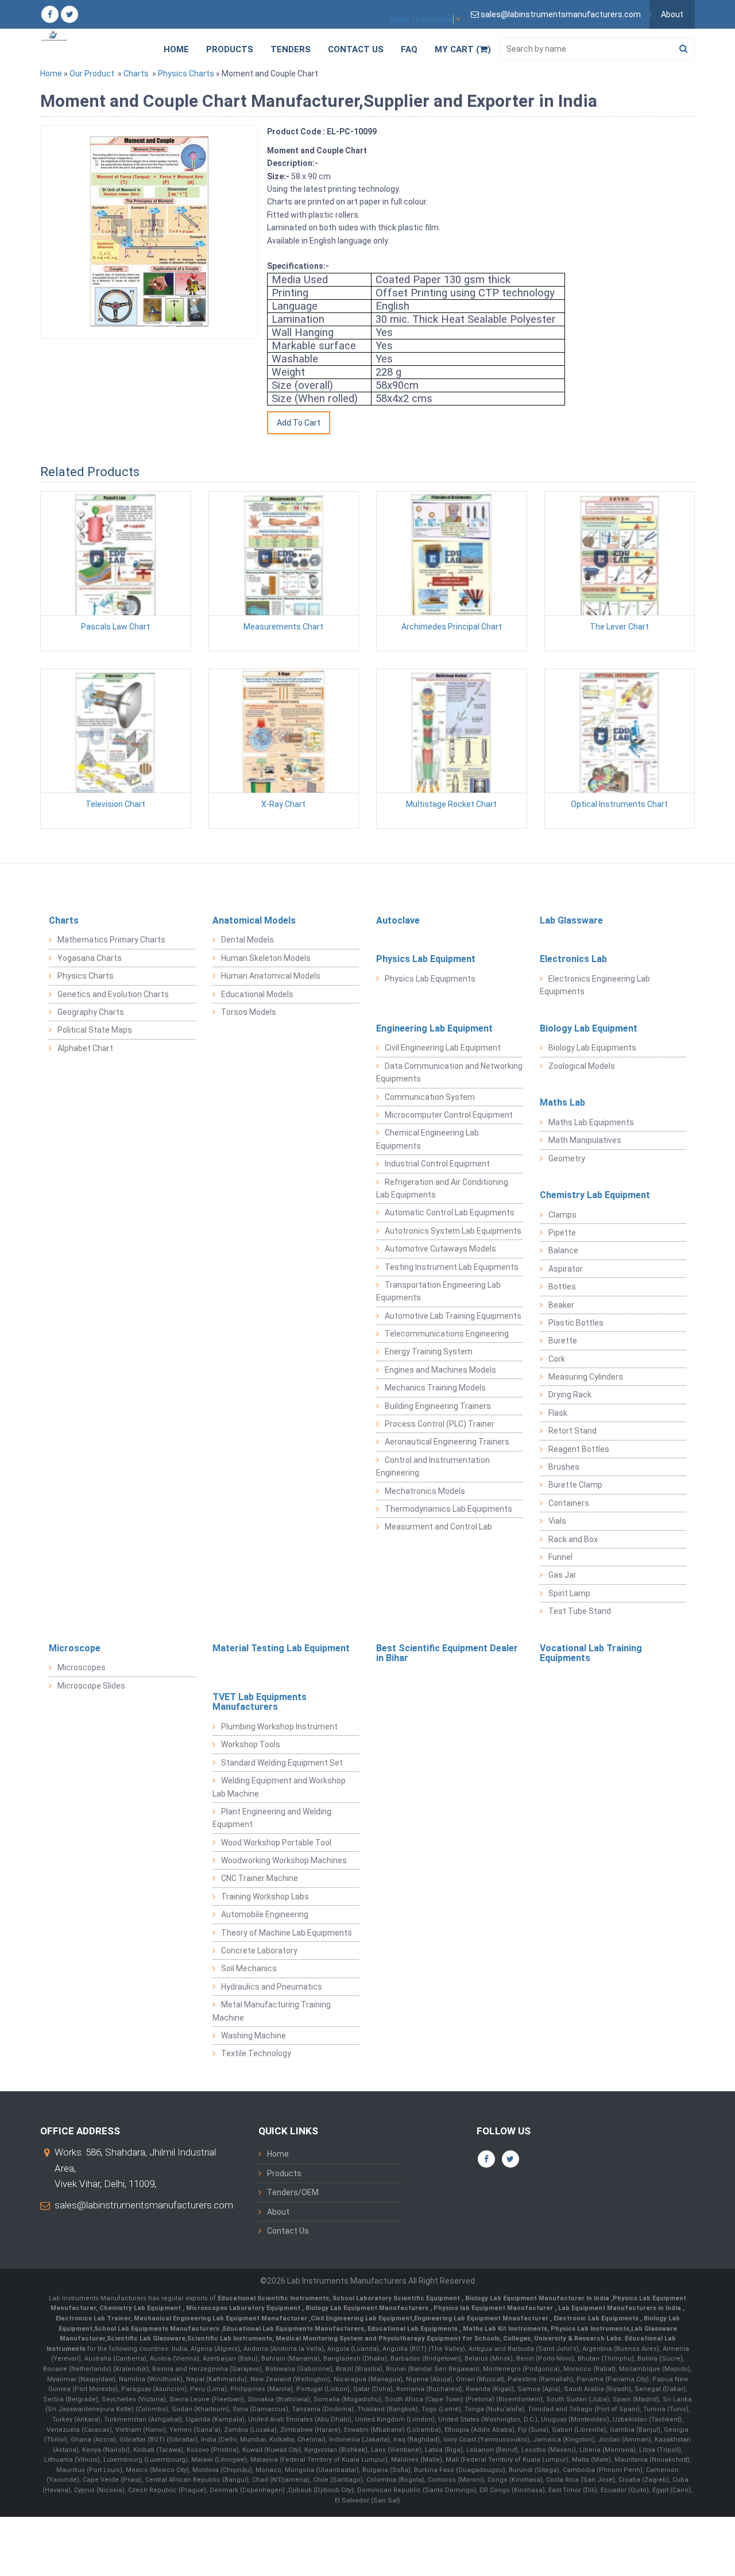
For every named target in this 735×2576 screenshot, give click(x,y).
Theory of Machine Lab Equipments (287, 1933)
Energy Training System (429, 1351)
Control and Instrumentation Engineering (433, 1466)
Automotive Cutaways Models (440, 1249)
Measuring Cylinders (586, 1377)
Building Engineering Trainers (438, 1406)
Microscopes (82, 1667)
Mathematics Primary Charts (111, 940)
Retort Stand (572, 1431)
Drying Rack (570, 1395)
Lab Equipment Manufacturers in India (620, 2308)
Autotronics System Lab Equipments (453, 1231)
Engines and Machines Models (440, 1370)
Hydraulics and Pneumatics (272, 1987)
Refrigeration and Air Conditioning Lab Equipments (442, 1188)
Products (230, 49)
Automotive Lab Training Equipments (453, 1316)
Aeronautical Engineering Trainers (447, 1442)
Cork (557, 1359)
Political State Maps (95, 1030)
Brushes (564, 1467)
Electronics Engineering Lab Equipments (595, 985)
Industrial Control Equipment (437, 1164)
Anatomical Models (254, 920)
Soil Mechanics (249, 1968)
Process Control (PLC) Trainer (440, 1424)
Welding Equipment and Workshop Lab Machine (279, 1787)
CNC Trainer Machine (260, 1878)
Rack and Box (573, 1539)
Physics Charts (186, 74)
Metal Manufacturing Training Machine (272, 2011)
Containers (569, 1503)
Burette (563, 1341)
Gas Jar (562, 1575)
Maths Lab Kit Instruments (505, 2329)
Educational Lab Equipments (413, 2329)
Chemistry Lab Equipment (595, 1195)
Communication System (430, 1097)
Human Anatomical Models (271, 976)
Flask (558, 1413)
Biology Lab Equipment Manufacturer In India (538, 2298)
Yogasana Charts (90, 958)
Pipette (562, 1233)
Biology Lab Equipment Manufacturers (368, 2308)
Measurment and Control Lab (438, 1527)
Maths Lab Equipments (591, 1122)
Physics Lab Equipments (430, 979)
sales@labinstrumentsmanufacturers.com (144, 2205)
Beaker (561, 1305)
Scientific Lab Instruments (230, 2339)
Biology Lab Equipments (592, 1048)
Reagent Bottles (579, 1449)
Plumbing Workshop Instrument (279, 1727)
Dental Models (247, 940)
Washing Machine (254, 2036)
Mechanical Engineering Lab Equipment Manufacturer (221, 2318)
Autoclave (398, 920)
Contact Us (356, 49)
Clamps (562, 1215)
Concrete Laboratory (259, 1951)
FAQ (409, 49)
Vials (557, 1521)
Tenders (291, 49)
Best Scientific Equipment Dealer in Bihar (447, 1653)
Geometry (567, 1158)
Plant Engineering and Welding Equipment (272, 1818)
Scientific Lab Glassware (146, 2339)
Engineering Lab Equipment (434, 1028)
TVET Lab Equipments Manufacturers (260, 1702)
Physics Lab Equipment (426, 959)
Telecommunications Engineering (447, 1334)
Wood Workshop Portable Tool (276, 1843)
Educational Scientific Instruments (273, 2298)
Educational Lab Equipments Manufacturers (293, 2329)
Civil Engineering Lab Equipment (443, 1048)
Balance (563, 1250)
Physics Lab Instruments (590, 2329)
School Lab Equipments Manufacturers (157, 2329)
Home (176, 49)
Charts (136, 74)
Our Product (92, 74)
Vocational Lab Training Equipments (591, 1653)
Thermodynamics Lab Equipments (448, 1509)
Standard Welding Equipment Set (282, 1763)
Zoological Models (582, 1066)
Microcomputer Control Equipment (449, 1115)
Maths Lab (562, 1102)
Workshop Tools (251, 1744)
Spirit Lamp (569, 1593)
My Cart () (463, 49)
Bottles (562, 1287)
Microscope (75, 1648)
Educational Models (257, 994)
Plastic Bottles (576, 1323)
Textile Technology (256, 2053)
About (672, 14)
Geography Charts (91, 1012)
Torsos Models (249, 1012)
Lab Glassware (571, 920)
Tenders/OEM (293, 2192)
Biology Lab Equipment (589, 1028)
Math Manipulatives (585, 1140)
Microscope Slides (91, 1686)
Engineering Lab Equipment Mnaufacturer (482, 2318)
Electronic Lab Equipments (596, 2318)
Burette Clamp (575, 1485)
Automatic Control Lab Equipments (450, 1212)
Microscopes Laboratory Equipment (244, 2308)
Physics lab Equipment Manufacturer (494, 2308)
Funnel (560, 1557)
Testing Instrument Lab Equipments (452, 1267)
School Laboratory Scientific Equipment (397, 2298)
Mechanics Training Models (435, 1388)
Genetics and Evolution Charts (113, 994)
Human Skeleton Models (266, 958)
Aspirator (566, 1269)
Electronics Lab (573, 959)
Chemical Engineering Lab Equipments (428, 1139)
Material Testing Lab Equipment (281, 1648)
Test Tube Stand (580, 1611)
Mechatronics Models (425, 1491)
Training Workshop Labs (265, 1897)
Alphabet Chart (85, 1048)
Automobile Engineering (265, 1914)
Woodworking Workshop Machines (284, 1860)
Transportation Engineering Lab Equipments (438, 1291)
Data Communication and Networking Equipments (449, 1072)
